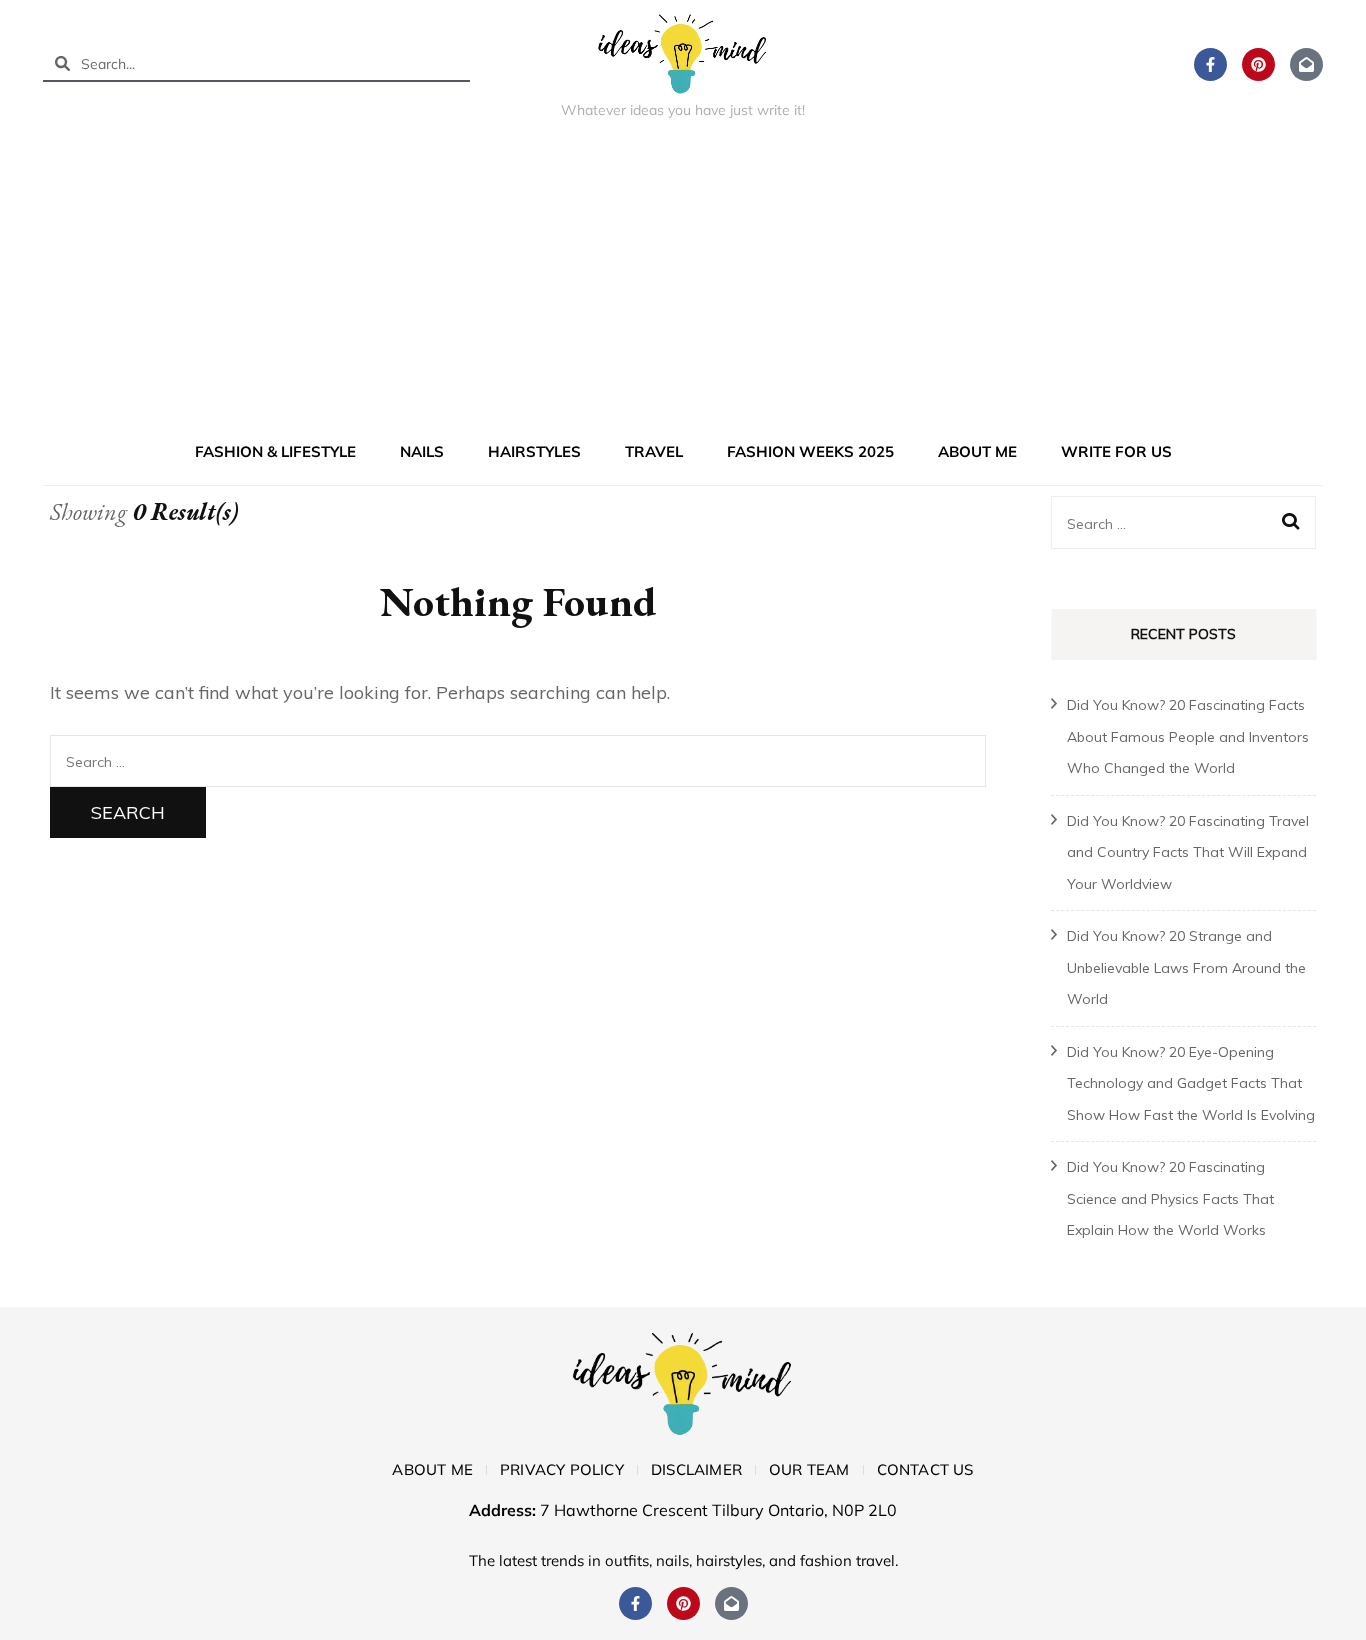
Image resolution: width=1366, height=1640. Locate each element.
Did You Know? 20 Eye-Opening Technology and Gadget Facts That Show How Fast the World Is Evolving (1191, 1083)
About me (977, 451)
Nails (422, 451)
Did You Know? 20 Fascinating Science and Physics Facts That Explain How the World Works (1170, 1198)
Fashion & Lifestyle (275, 451)
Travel (654, 451)
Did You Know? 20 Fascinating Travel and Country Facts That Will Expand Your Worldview (1188, 852)
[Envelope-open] (1306, 64)
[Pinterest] (1258, 64)
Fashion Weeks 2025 (810, 451)
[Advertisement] (683, 284)
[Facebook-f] (1210, 64)
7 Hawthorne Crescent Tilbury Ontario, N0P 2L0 (718, 1510)
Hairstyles (534, 451)
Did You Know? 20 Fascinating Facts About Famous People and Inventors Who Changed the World (1188, 736)
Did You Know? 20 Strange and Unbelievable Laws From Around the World (1186, 967)
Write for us (1116, 451)
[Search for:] (518, 760)
